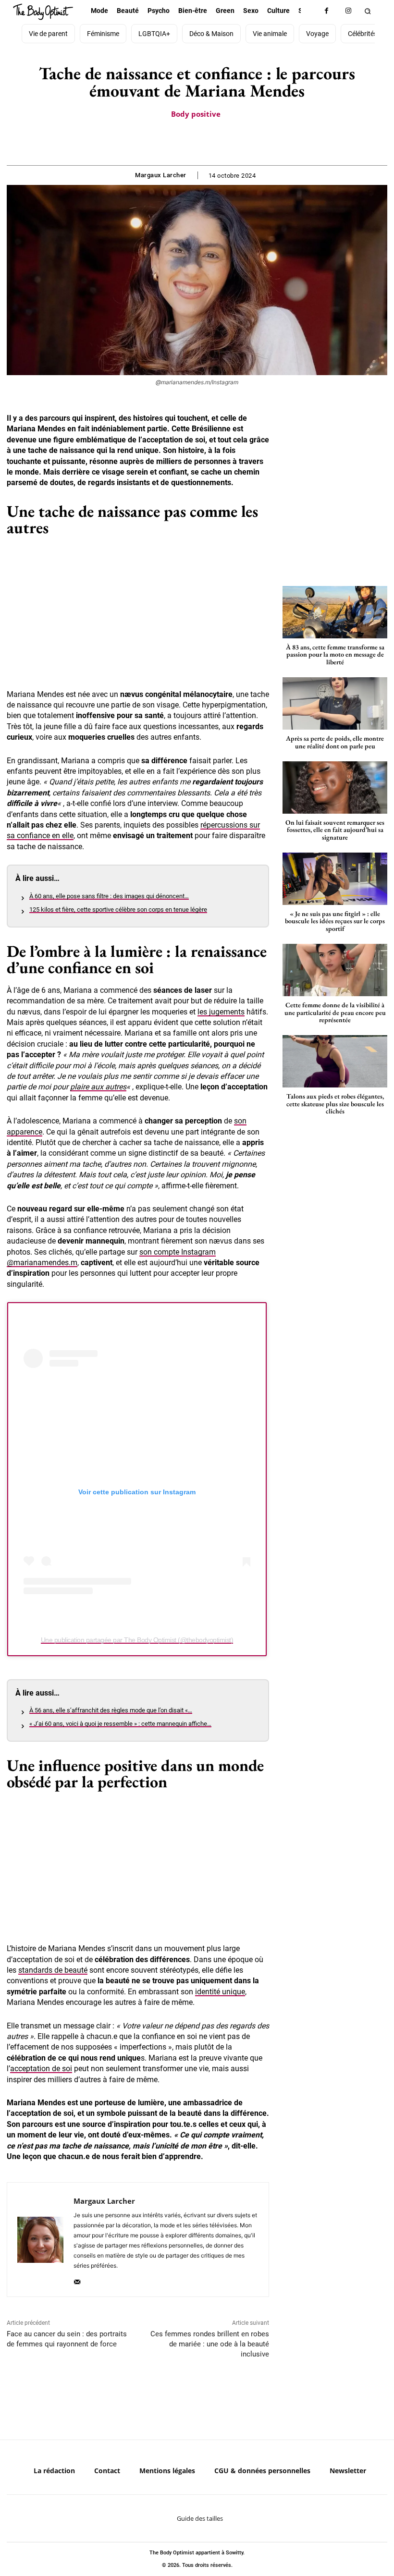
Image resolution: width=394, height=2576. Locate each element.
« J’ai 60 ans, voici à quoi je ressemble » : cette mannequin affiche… (120, 1724)
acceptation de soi (41, 2069)
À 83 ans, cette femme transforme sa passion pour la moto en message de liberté (335, 654)
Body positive (196, 114)
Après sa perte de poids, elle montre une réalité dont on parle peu (335, 742)
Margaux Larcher (161, 175)
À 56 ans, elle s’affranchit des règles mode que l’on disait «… (111, 1710)
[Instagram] (348, 11)
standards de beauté (53, 1970)
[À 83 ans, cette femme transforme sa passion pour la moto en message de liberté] (335, 612)
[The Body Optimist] (43, 12)
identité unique (220, 1992)
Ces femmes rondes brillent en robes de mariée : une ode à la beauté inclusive (210, 2344)
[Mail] (77, 2279)
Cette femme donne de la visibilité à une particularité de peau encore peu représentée (335, 1012)
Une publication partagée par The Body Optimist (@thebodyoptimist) (137, 1640)
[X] (185, 141)
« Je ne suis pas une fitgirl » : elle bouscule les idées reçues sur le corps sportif (335, 921)
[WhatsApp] (208, 141)
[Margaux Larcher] (40, 2240)
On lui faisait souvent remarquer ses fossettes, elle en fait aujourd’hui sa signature (335, 830)
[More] (230, 141)
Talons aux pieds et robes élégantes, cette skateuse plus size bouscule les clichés (335, 1104)
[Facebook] (326, 11)
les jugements (221, 1012)
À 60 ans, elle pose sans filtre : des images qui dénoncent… (109, 896)
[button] (367, 11)
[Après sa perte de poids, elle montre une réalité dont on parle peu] (335, 703)
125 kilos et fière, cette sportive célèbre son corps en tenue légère (118, 910)
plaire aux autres (98, 1087)
